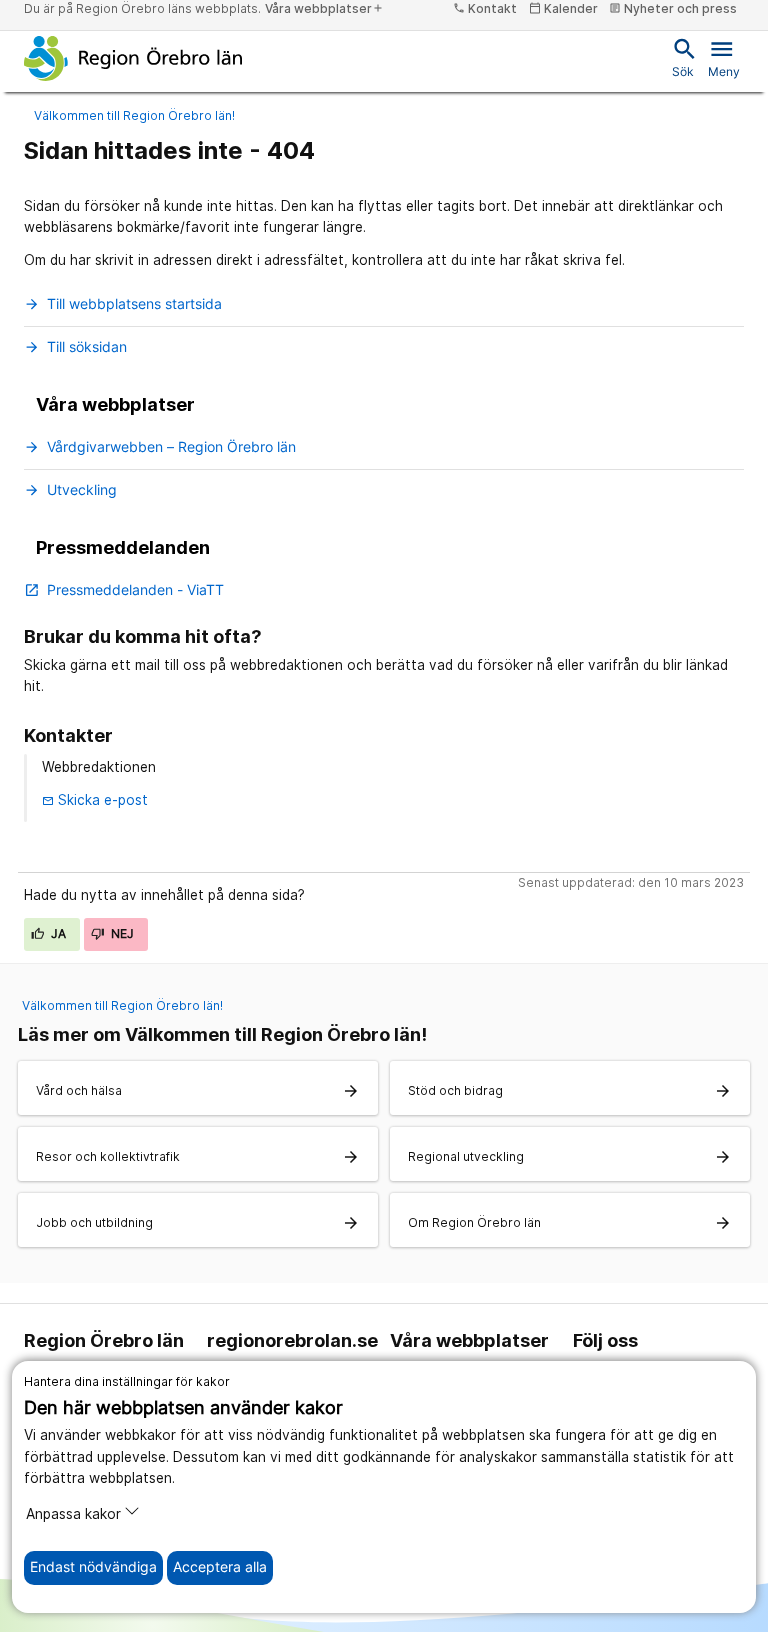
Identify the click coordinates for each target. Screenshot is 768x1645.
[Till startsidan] (133, 58)
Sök (683, 57)
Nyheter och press (673, 8)
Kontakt (485, 8)
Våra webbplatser (324, 8)
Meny (724, 57)
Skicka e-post (95, 800)
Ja (57, 933)
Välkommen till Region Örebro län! (134, 115)
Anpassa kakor (73, 1514)
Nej (121, 933)
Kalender (563, 8)
